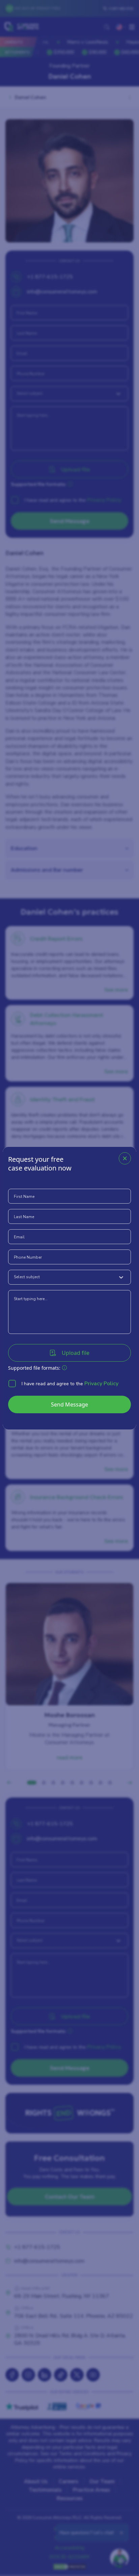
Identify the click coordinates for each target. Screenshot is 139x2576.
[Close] (125, 1158)
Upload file (76, 1353)
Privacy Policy (101, 1384)
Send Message (69, 1404)
